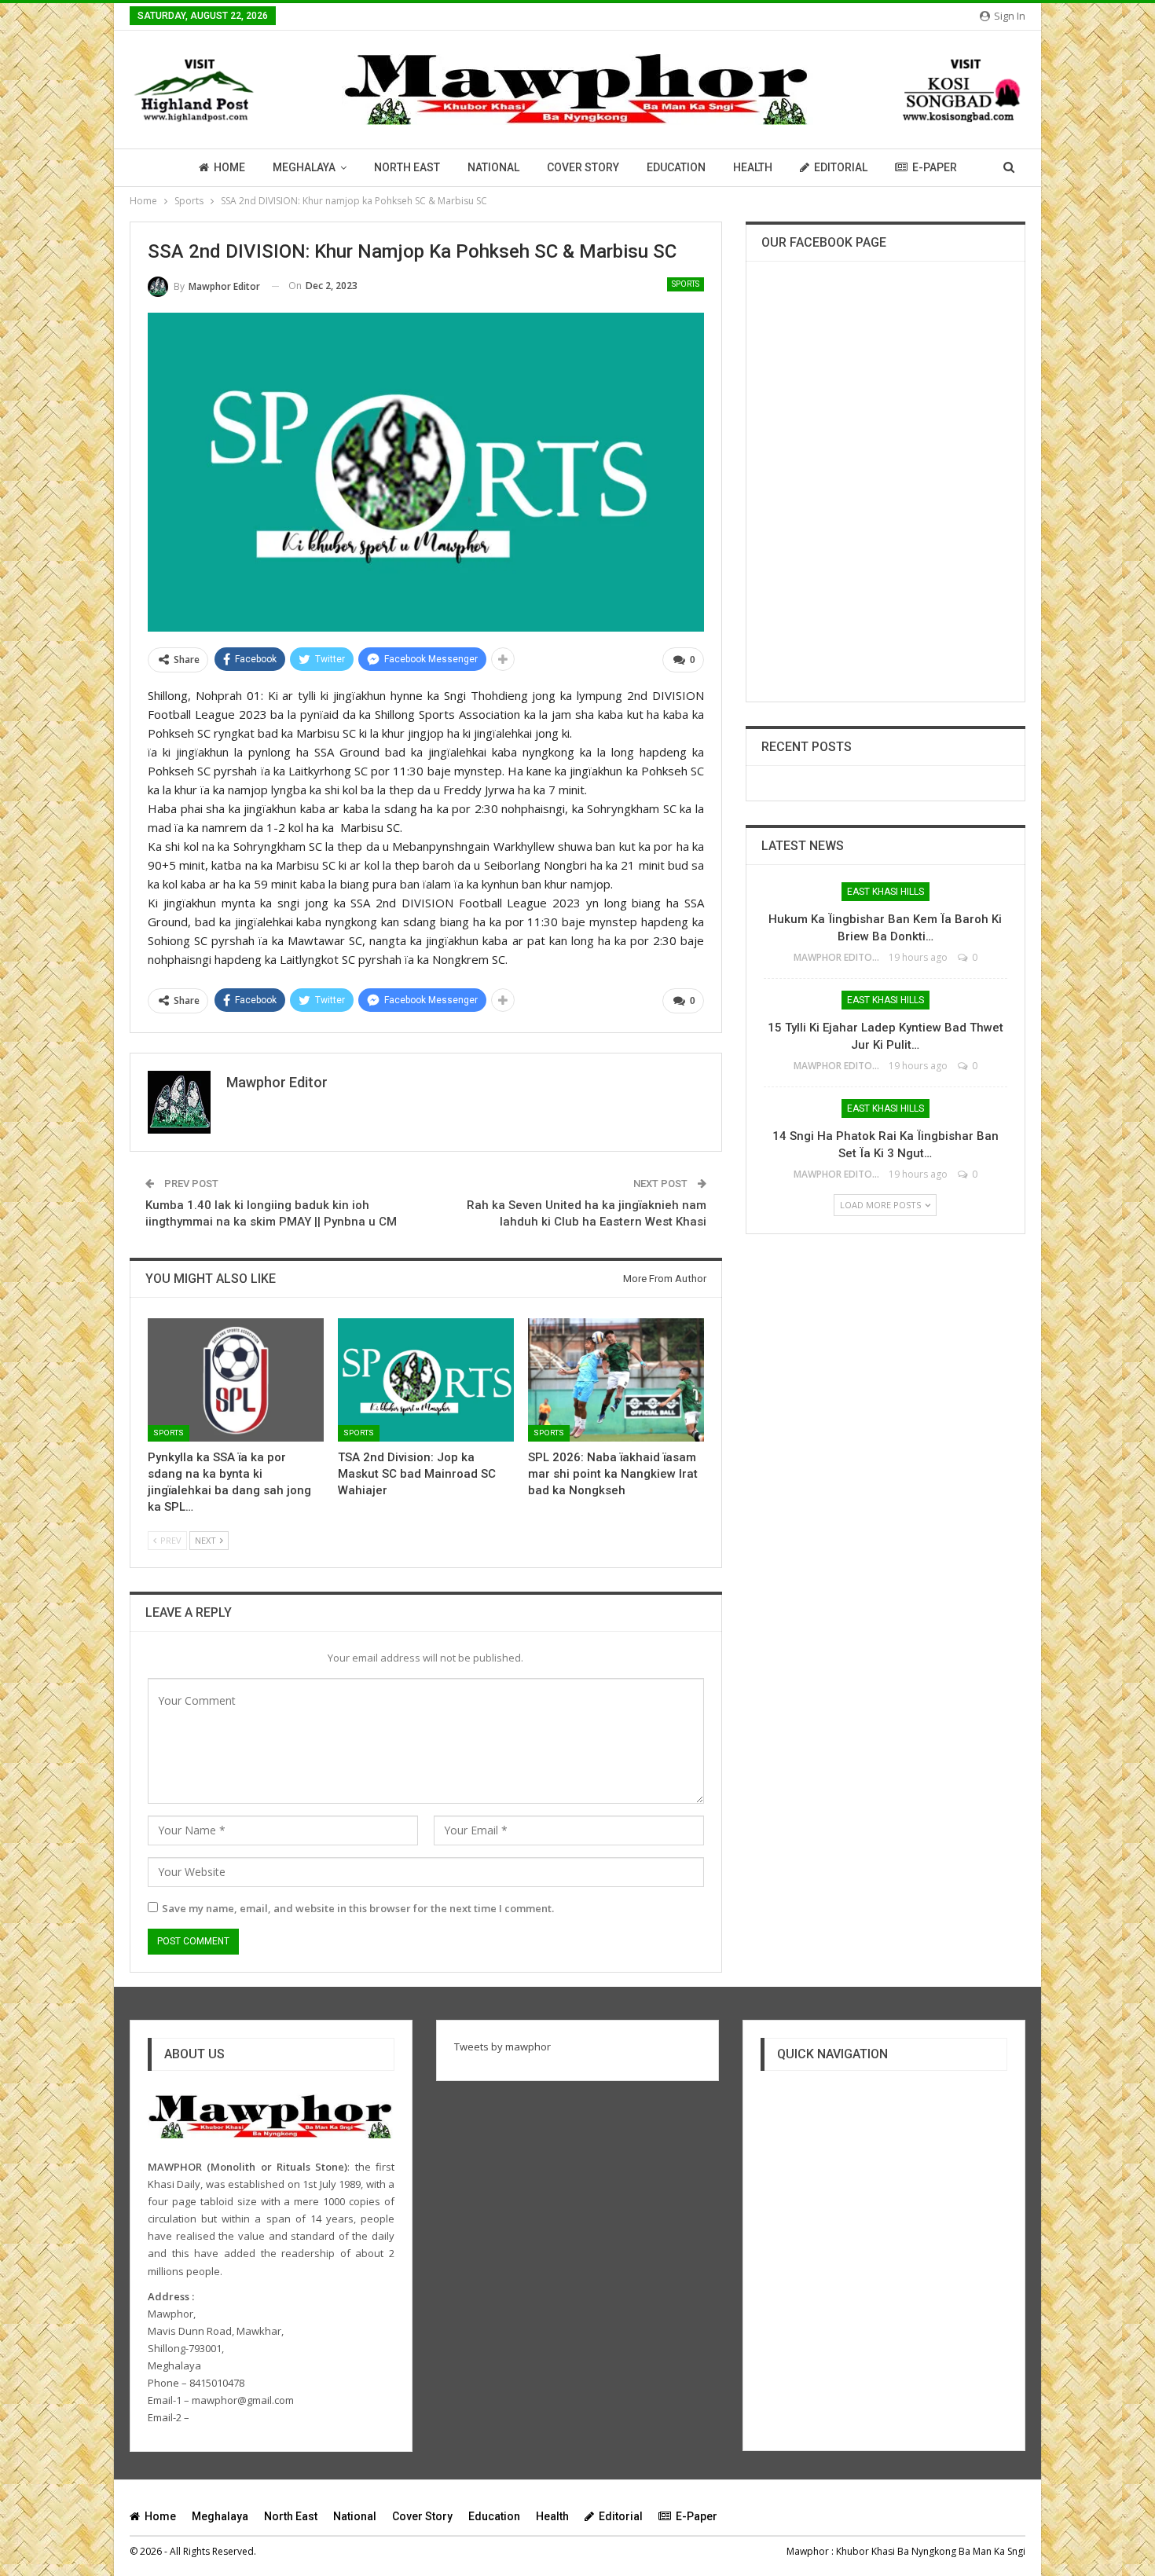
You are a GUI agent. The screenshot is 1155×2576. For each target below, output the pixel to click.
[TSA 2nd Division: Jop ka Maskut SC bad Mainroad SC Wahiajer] (426, 1380)
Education (676, 167)
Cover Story (583, 167)
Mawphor (808, 2551)
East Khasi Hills (885, 892)
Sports (686, 284)
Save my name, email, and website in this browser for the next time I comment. (358, 1908)
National (493, 167)
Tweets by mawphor (502, 2047)
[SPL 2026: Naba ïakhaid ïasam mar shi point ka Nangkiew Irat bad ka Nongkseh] (616, 1380)
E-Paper (935, 167)
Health (753, 167)
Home (229, 167)
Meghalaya (304, 167)
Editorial (841, 167)
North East (407, 167)
